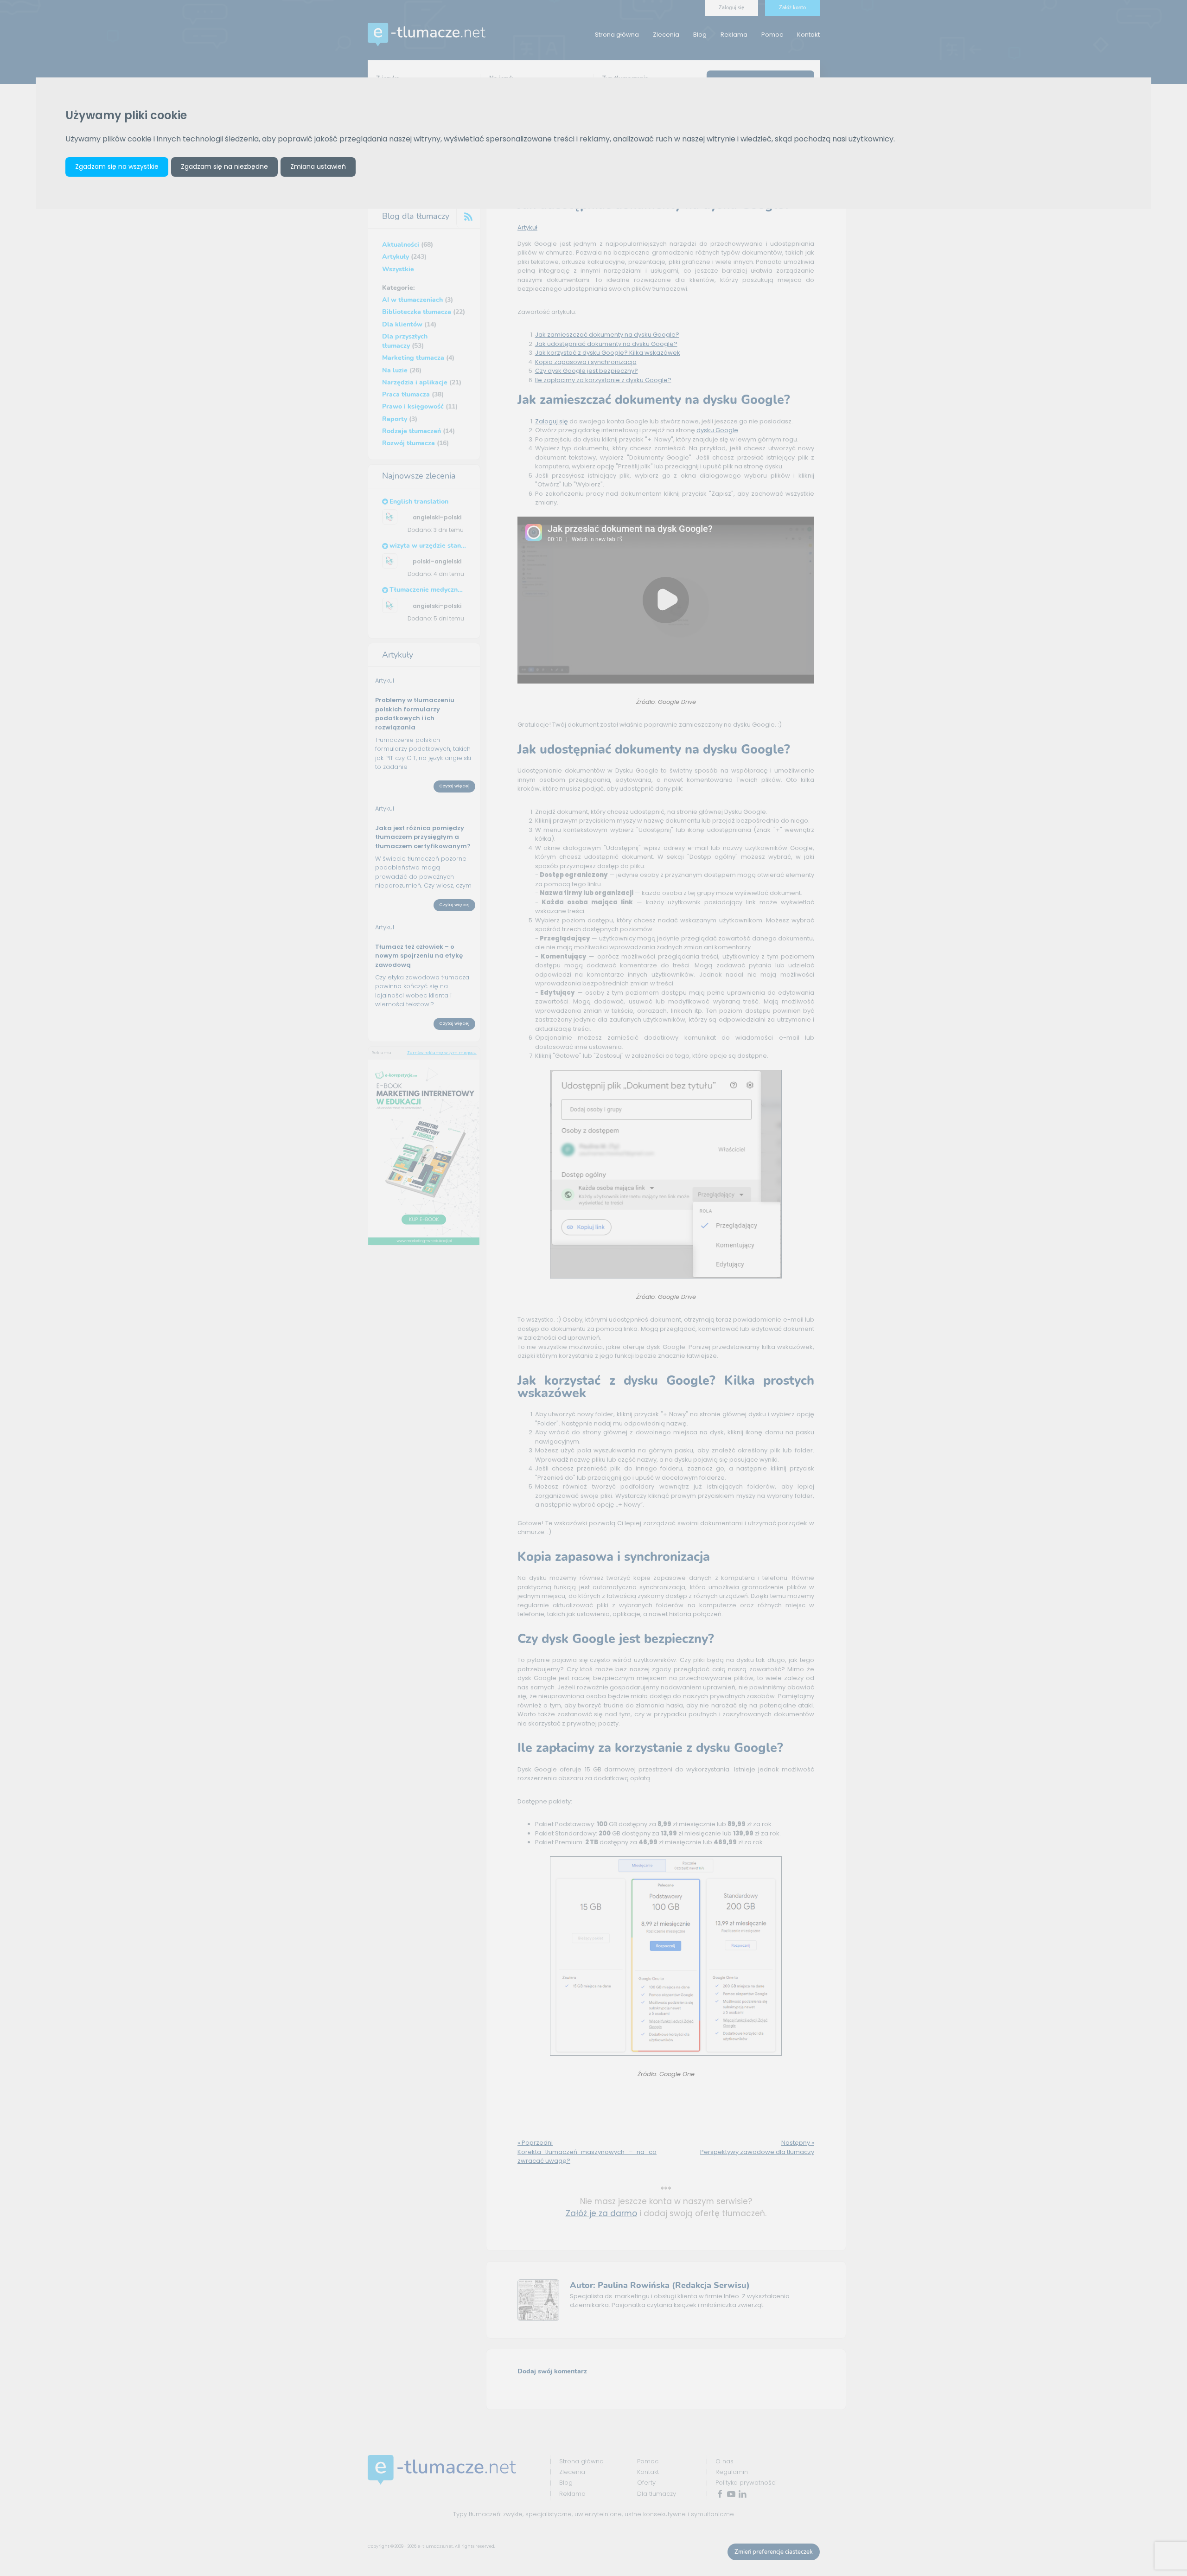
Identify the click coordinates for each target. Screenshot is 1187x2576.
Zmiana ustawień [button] (318, 166)
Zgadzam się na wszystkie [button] (117, 166)
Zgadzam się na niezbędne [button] (224, 166)
